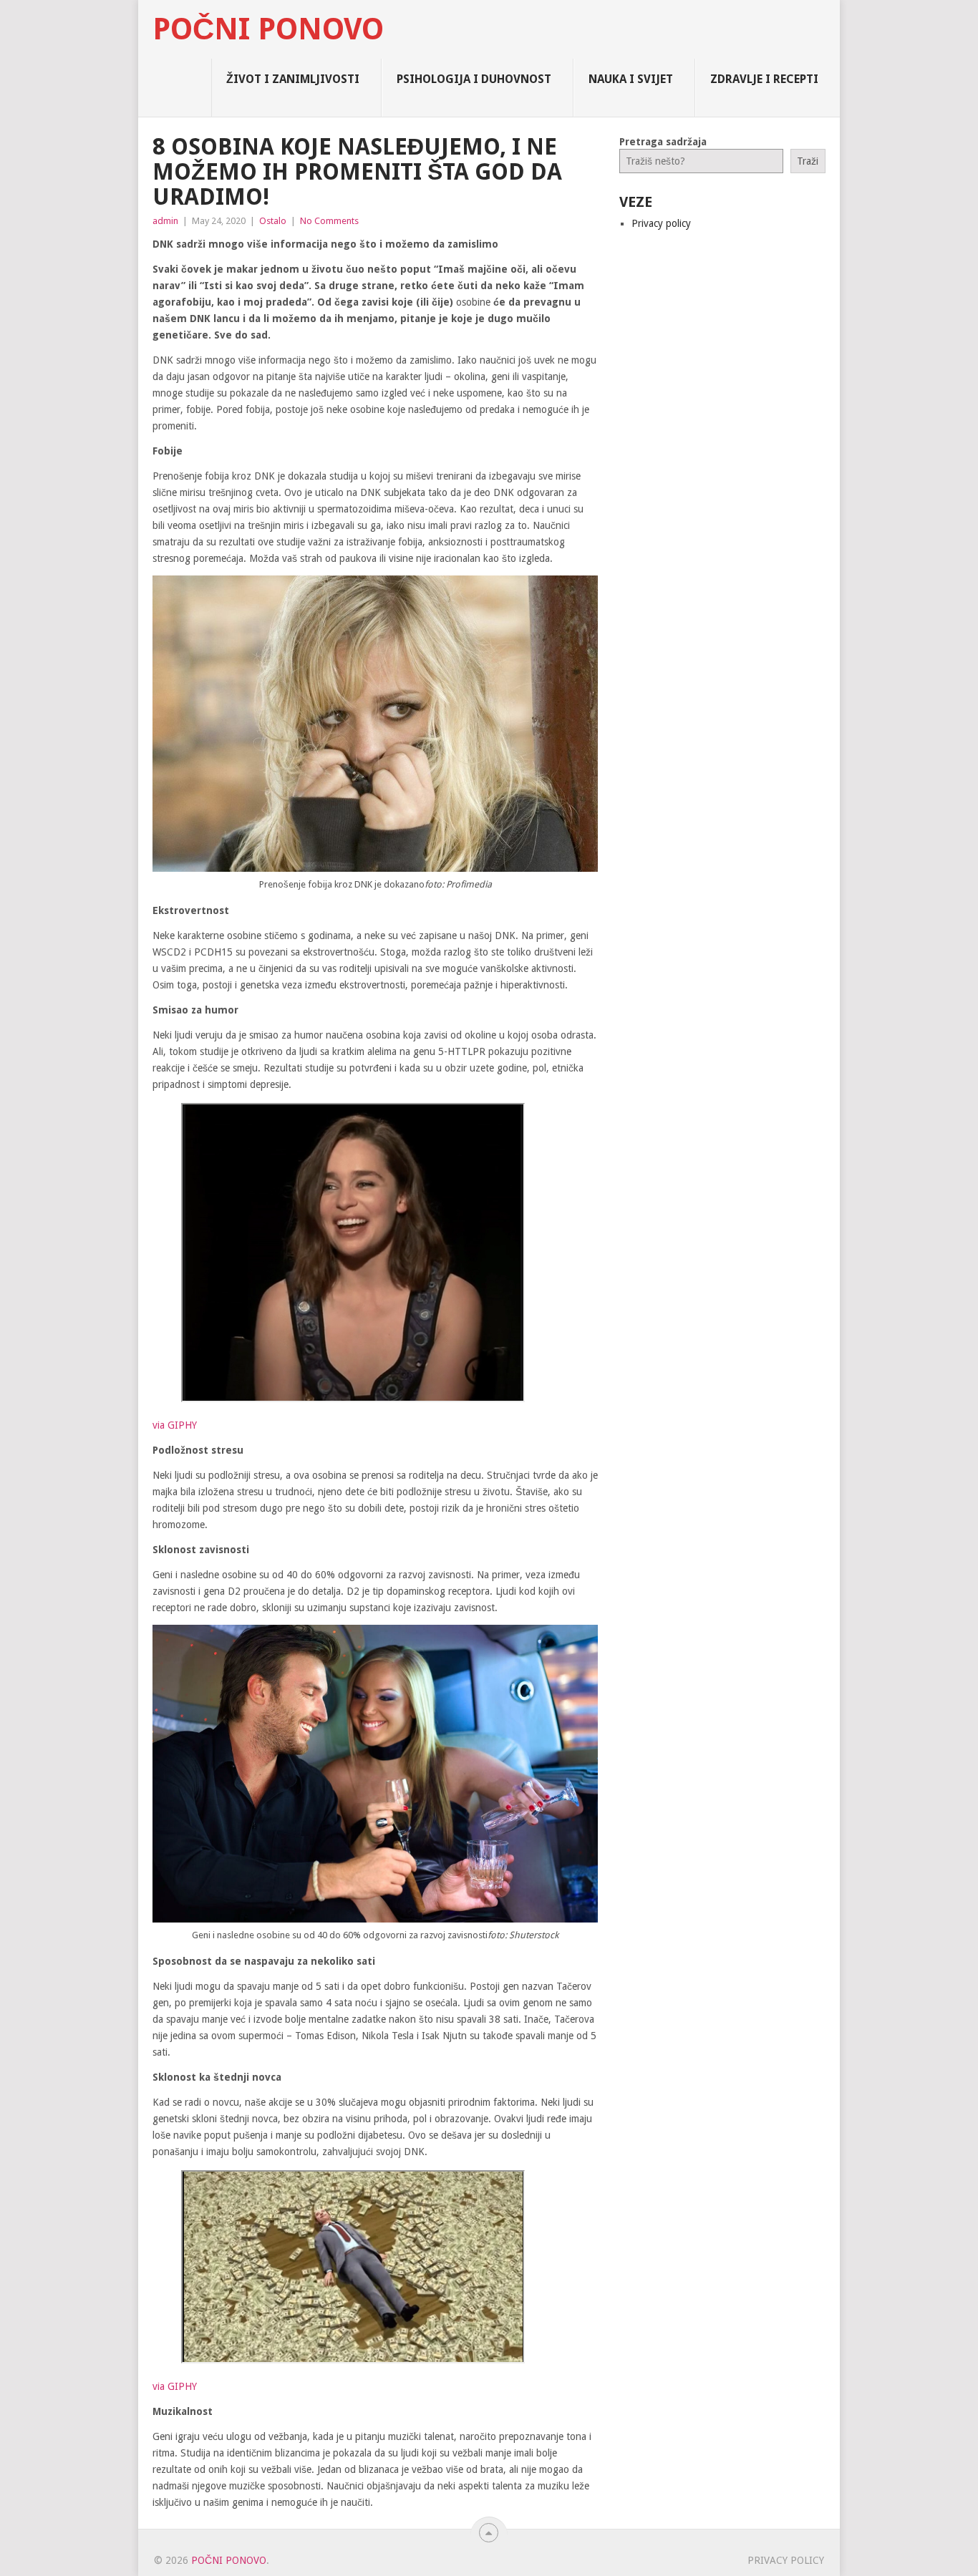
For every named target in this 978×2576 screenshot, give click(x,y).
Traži (808, 161)
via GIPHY (175, 1425)
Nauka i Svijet (631, 79)
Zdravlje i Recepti (764, 79)
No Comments (329, 221)
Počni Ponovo (268, 29)
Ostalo (273, 221)
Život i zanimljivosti (293, 79)
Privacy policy (661, 223)
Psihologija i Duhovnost (474, 79)
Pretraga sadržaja (663, 142)
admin (165, 221)
